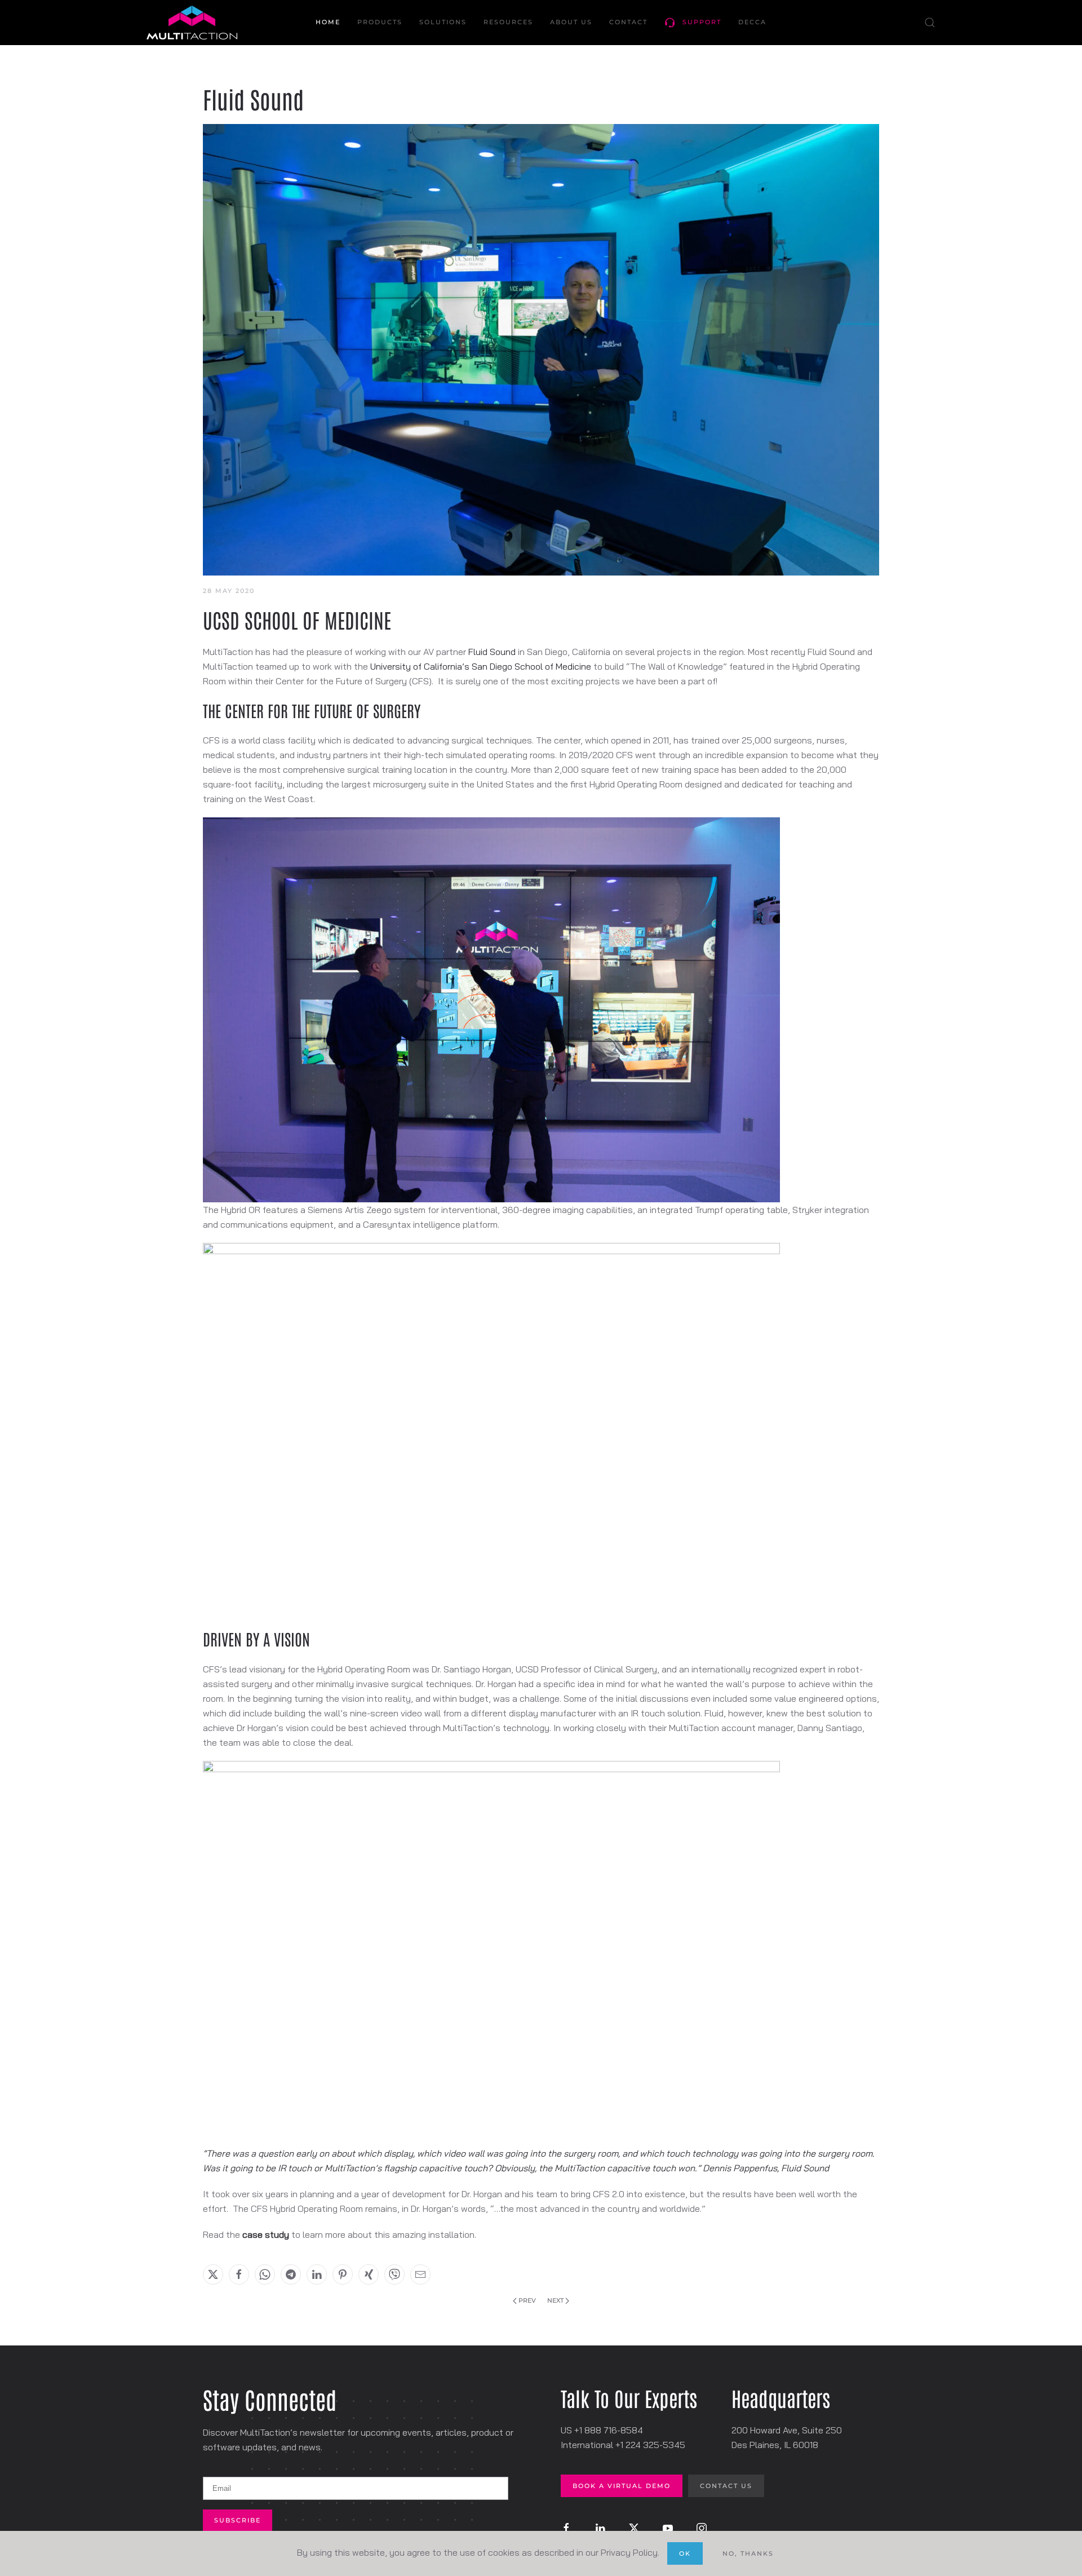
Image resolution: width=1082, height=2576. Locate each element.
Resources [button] (508, 22)
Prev (527, 2300)
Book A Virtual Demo (622, 2486)
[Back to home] (192, 23)
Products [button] (380, 22)
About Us (571, 22)
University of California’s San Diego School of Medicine (481, 666)
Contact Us (726, 2486)
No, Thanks (748, 2553)
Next (555, 2300)
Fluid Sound (492, 652)
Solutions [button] (443, 22)
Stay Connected (270, 2399)
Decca (752, 22)
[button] (930, 23)
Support (702, 22)
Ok (685, 2553)
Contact (628, 22)
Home (328, 22)
